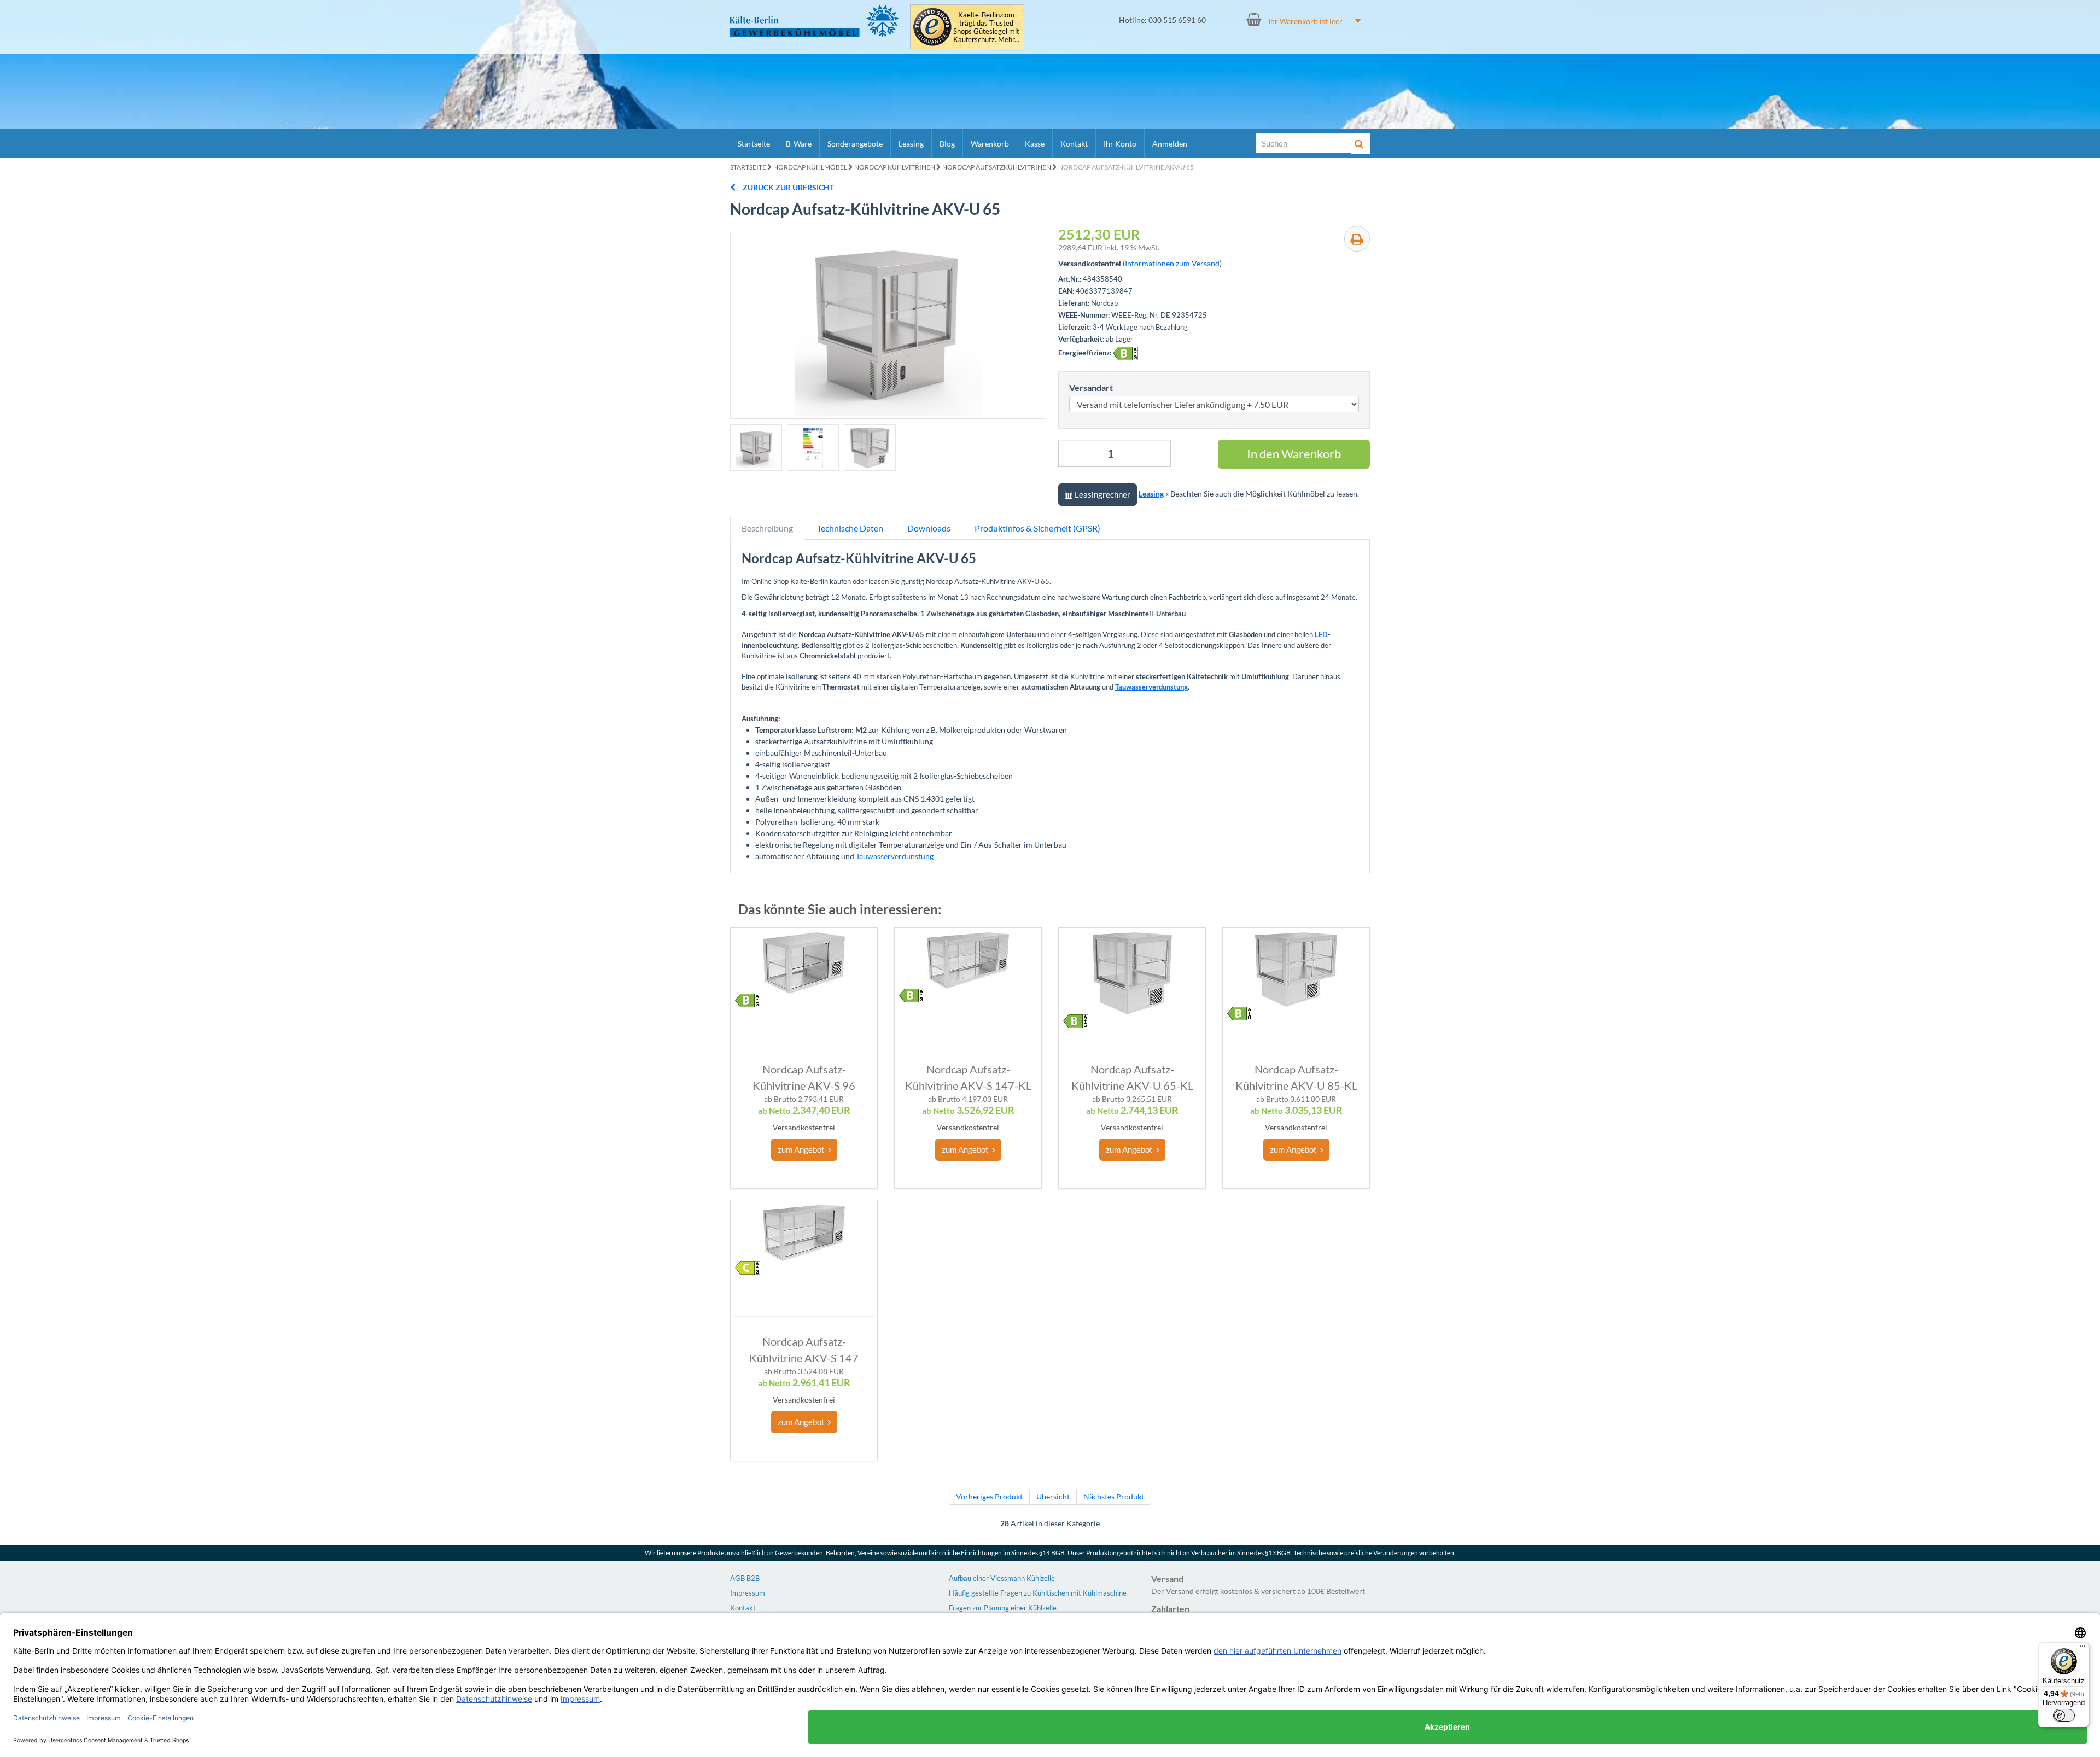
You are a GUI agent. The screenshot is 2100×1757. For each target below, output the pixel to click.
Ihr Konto (1120, 144)
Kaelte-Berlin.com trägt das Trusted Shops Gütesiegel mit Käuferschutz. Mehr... (986, 27)
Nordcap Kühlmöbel (810, 167)
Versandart (1091, 387)
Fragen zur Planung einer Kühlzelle (1003, 1608)
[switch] (2064, 1715)
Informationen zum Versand (1172, 263)
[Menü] (2082, 1649)
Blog (947, 144)
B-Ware (799, 144)
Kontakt (1074, 144)
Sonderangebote (855, 144)
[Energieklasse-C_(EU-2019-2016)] (748, 1268)
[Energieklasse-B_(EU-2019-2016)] (1125, 354)
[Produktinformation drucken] (1357, 239)
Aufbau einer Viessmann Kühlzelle (1002, 1578)
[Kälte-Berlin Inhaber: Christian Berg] (815, 21)
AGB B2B (745, 1578)
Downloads (929, 528)
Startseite (754, 144)
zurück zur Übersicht (787, 187)
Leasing (911, 144)
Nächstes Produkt (1114, 1496)
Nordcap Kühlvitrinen (895, 167)
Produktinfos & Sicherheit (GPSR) (1037, 528)
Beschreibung (767, 528)
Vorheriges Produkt (989, 1496)
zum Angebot (803, 1149)
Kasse (1035, 144)
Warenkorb (990, 144)
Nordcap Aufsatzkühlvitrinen (997, 167)
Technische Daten (850, 528)
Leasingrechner (1102, 494)
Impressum (748, 1593)
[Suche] (1361, 144)
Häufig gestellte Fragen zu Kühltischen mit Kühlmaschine (1038, 1593)
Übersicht (1053, 1496)
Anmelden (1170, 144)
